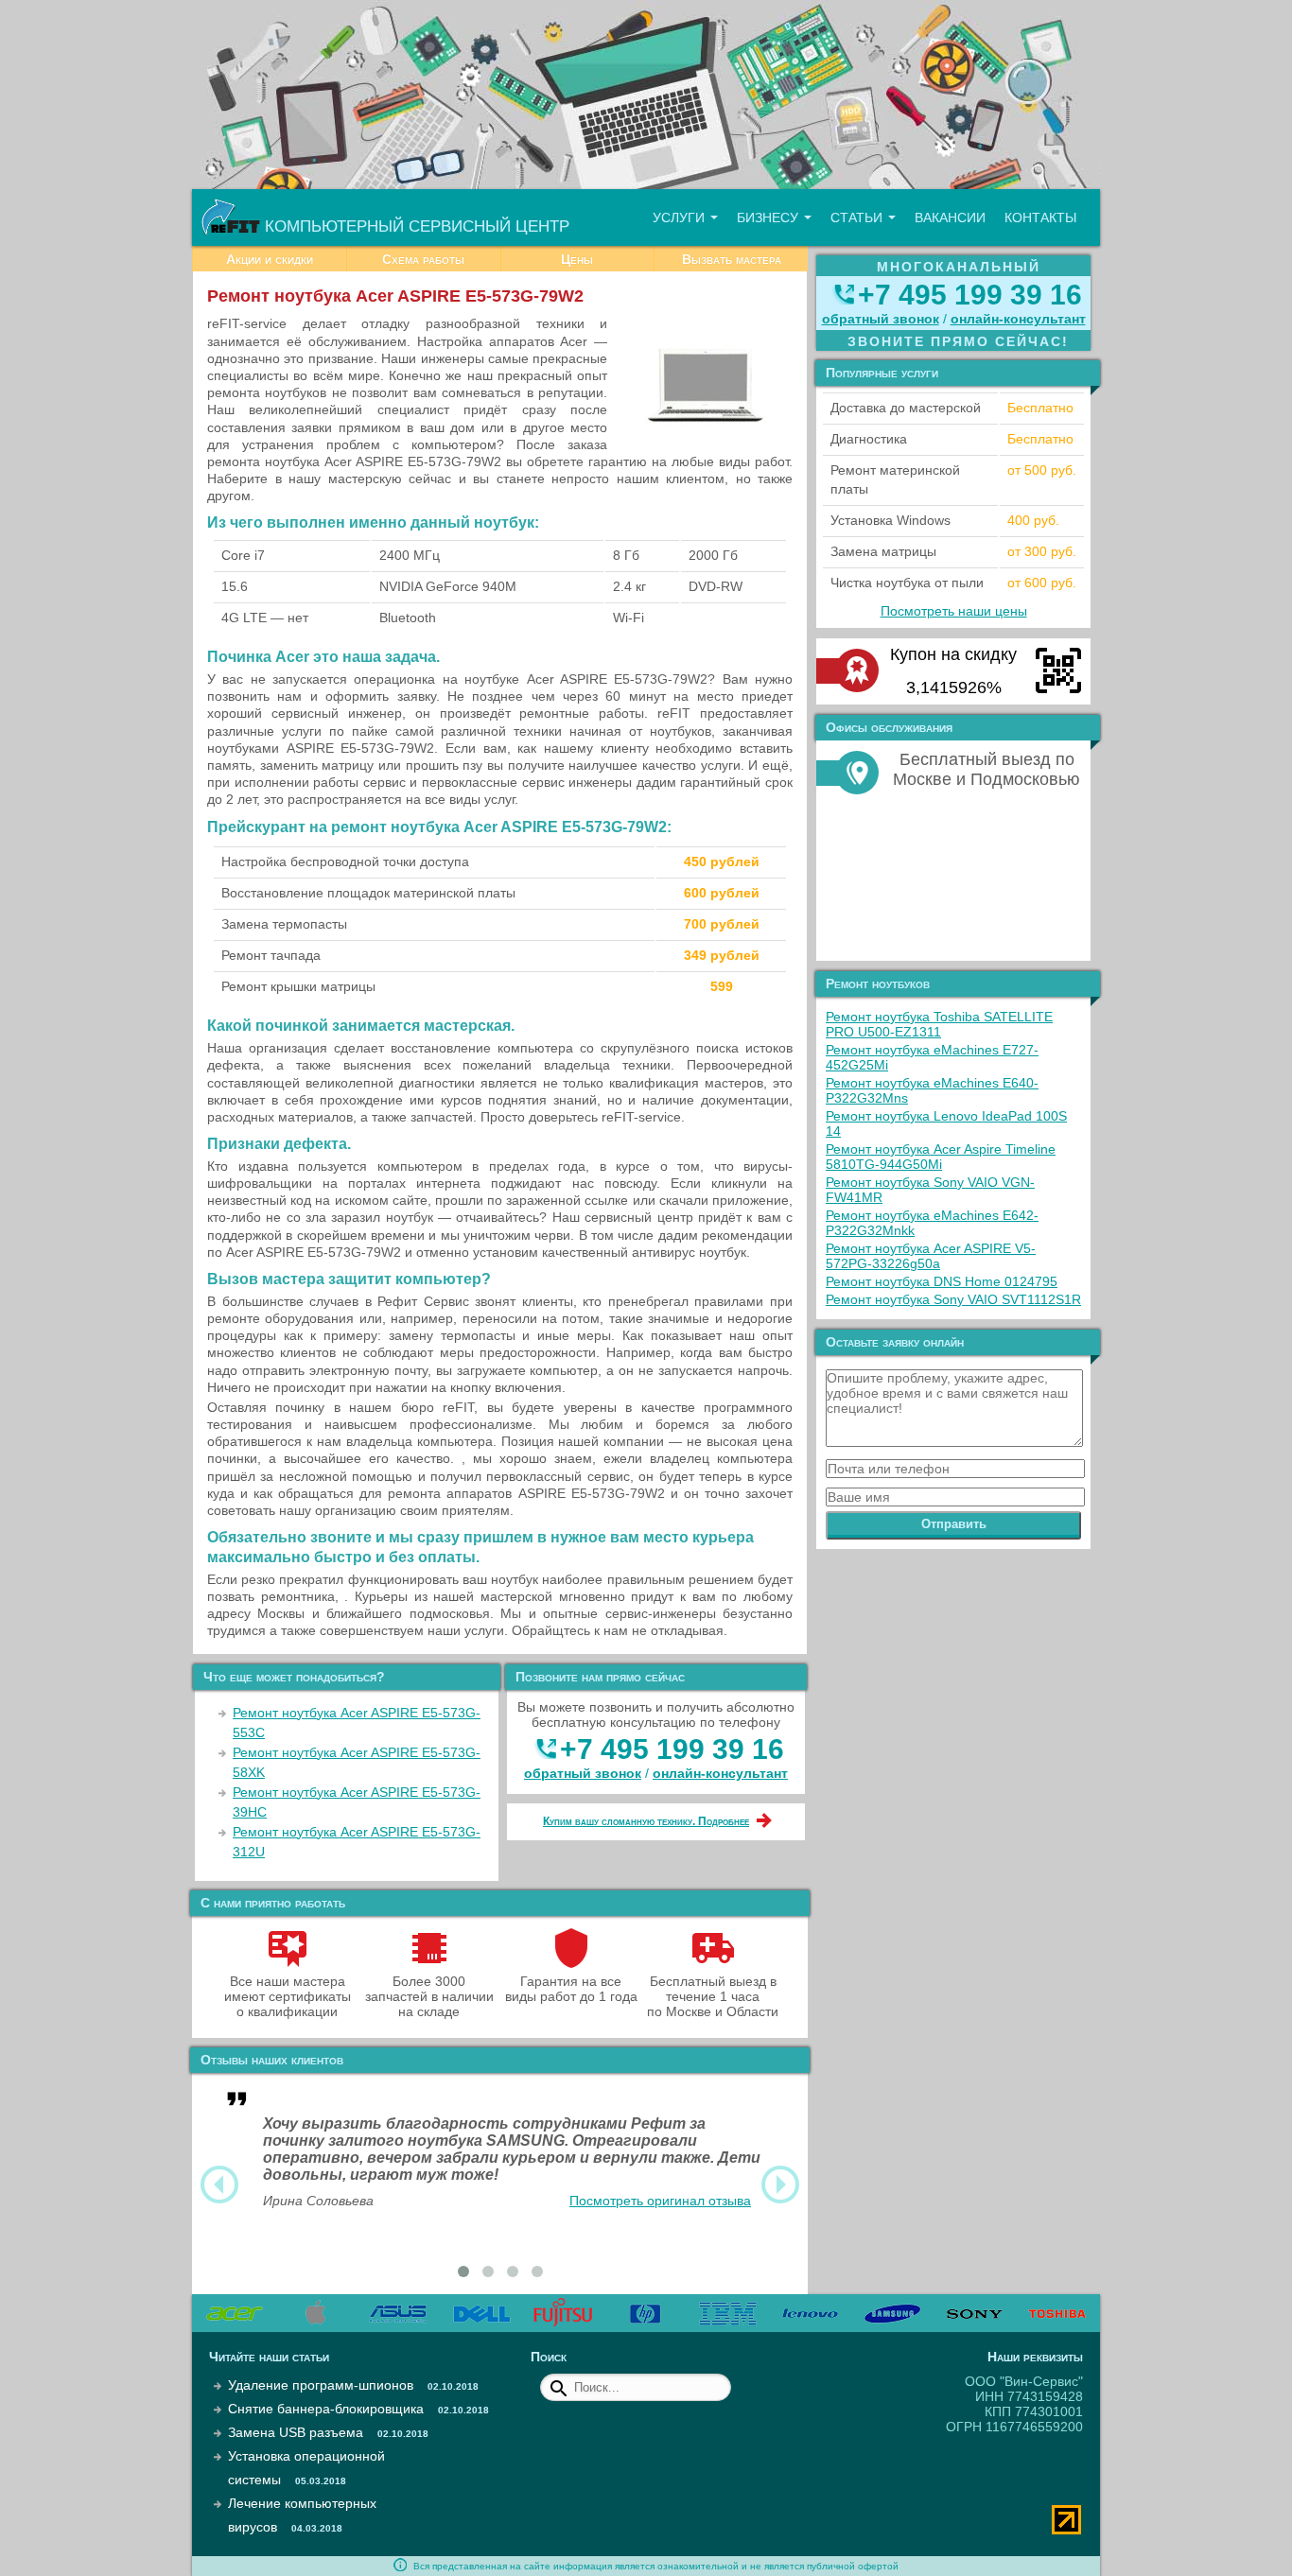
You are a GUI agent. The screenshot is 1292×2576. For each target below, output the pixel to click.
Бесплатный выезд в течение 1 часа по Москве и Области (713, 1996)
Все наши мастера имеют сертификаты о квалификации (288, 1996)
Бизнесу (769, 218)
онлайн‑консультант (720, 1773)
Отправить (954, 1524)
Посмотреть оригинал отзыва (660, 2201)
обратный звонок (583, 1773)
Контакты (1040, 218)
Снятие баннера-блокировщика (326, 2409)
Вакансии (950, 218)
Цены (577, 259)
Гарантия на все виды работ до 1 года (571, 1989)
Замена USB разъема (296, 2432)
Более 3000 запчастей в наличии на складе (429, 1996)
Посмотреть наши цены (954, 611)
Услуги (681, 218)
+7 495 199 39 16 (672, 1749)
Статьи (858, 218)
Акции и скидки (270, 259)
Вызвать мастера (732, 259)
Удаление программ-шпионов (321, 2385)
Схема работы (423, 259)
